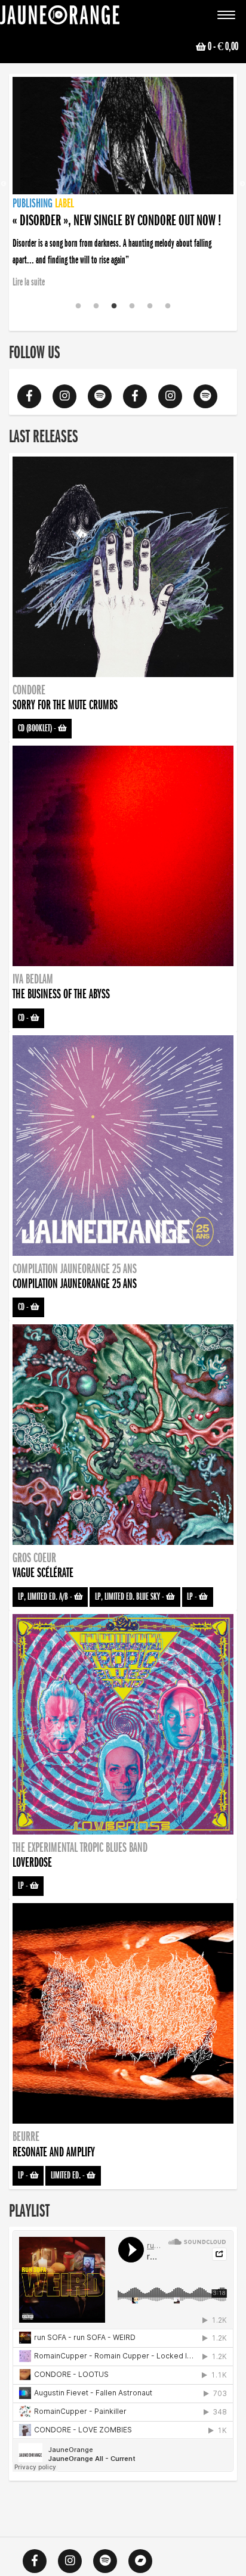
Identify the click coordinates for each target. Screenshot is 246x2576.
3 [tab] (114, 306)
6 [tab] (168, 306)
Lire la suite (29, 282)
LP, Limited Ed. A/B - (46, 1597)
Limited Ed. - (69, 2175)
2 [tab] (96, 306)
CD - (24, 1018)
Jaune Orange (60, 18)
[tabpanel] (123, 176)
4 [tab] (132, 306)
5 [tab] (150, 306)
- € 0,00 (223, 46)
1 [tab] (78, 306)
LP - (193, 1597)
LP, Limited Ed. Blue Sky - (130, 1597)
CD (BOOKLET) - (38, 728)
